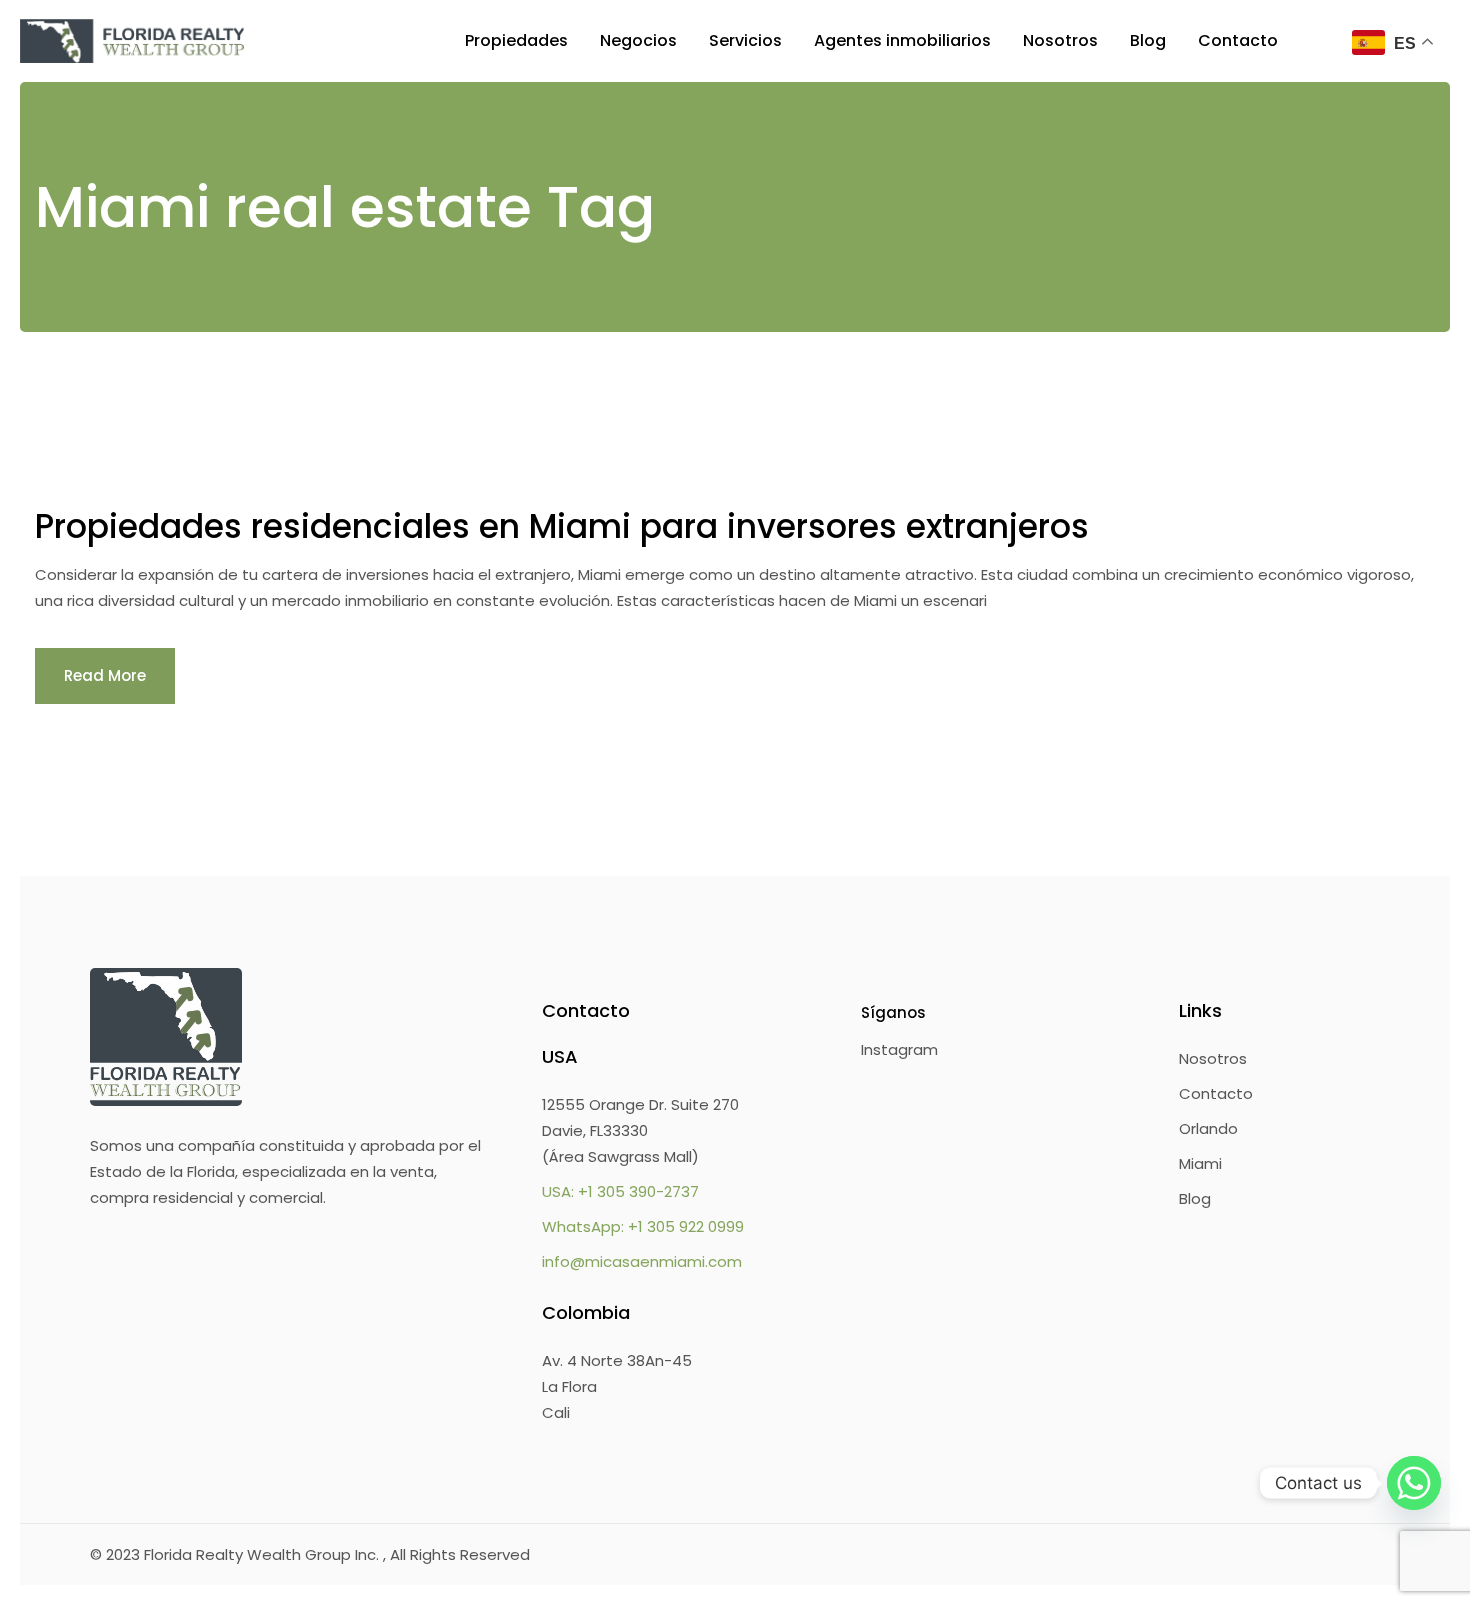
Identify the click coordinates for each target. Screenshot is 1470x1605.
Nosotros (1213, 1058)
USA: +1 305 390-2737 (620, 1191)
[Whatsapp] (1414, 1483)
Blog (1195, 1198)
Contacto (1216, 1093)
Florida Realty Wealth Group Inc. (263, 1554)
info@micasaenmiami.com (642, 1261)
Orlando (1208, 1128)
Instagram (899, 1049)
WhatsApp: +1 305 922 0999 (643, 1226)
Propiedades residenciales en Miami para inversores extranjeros (562, 526)
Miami (1200, 1163)
